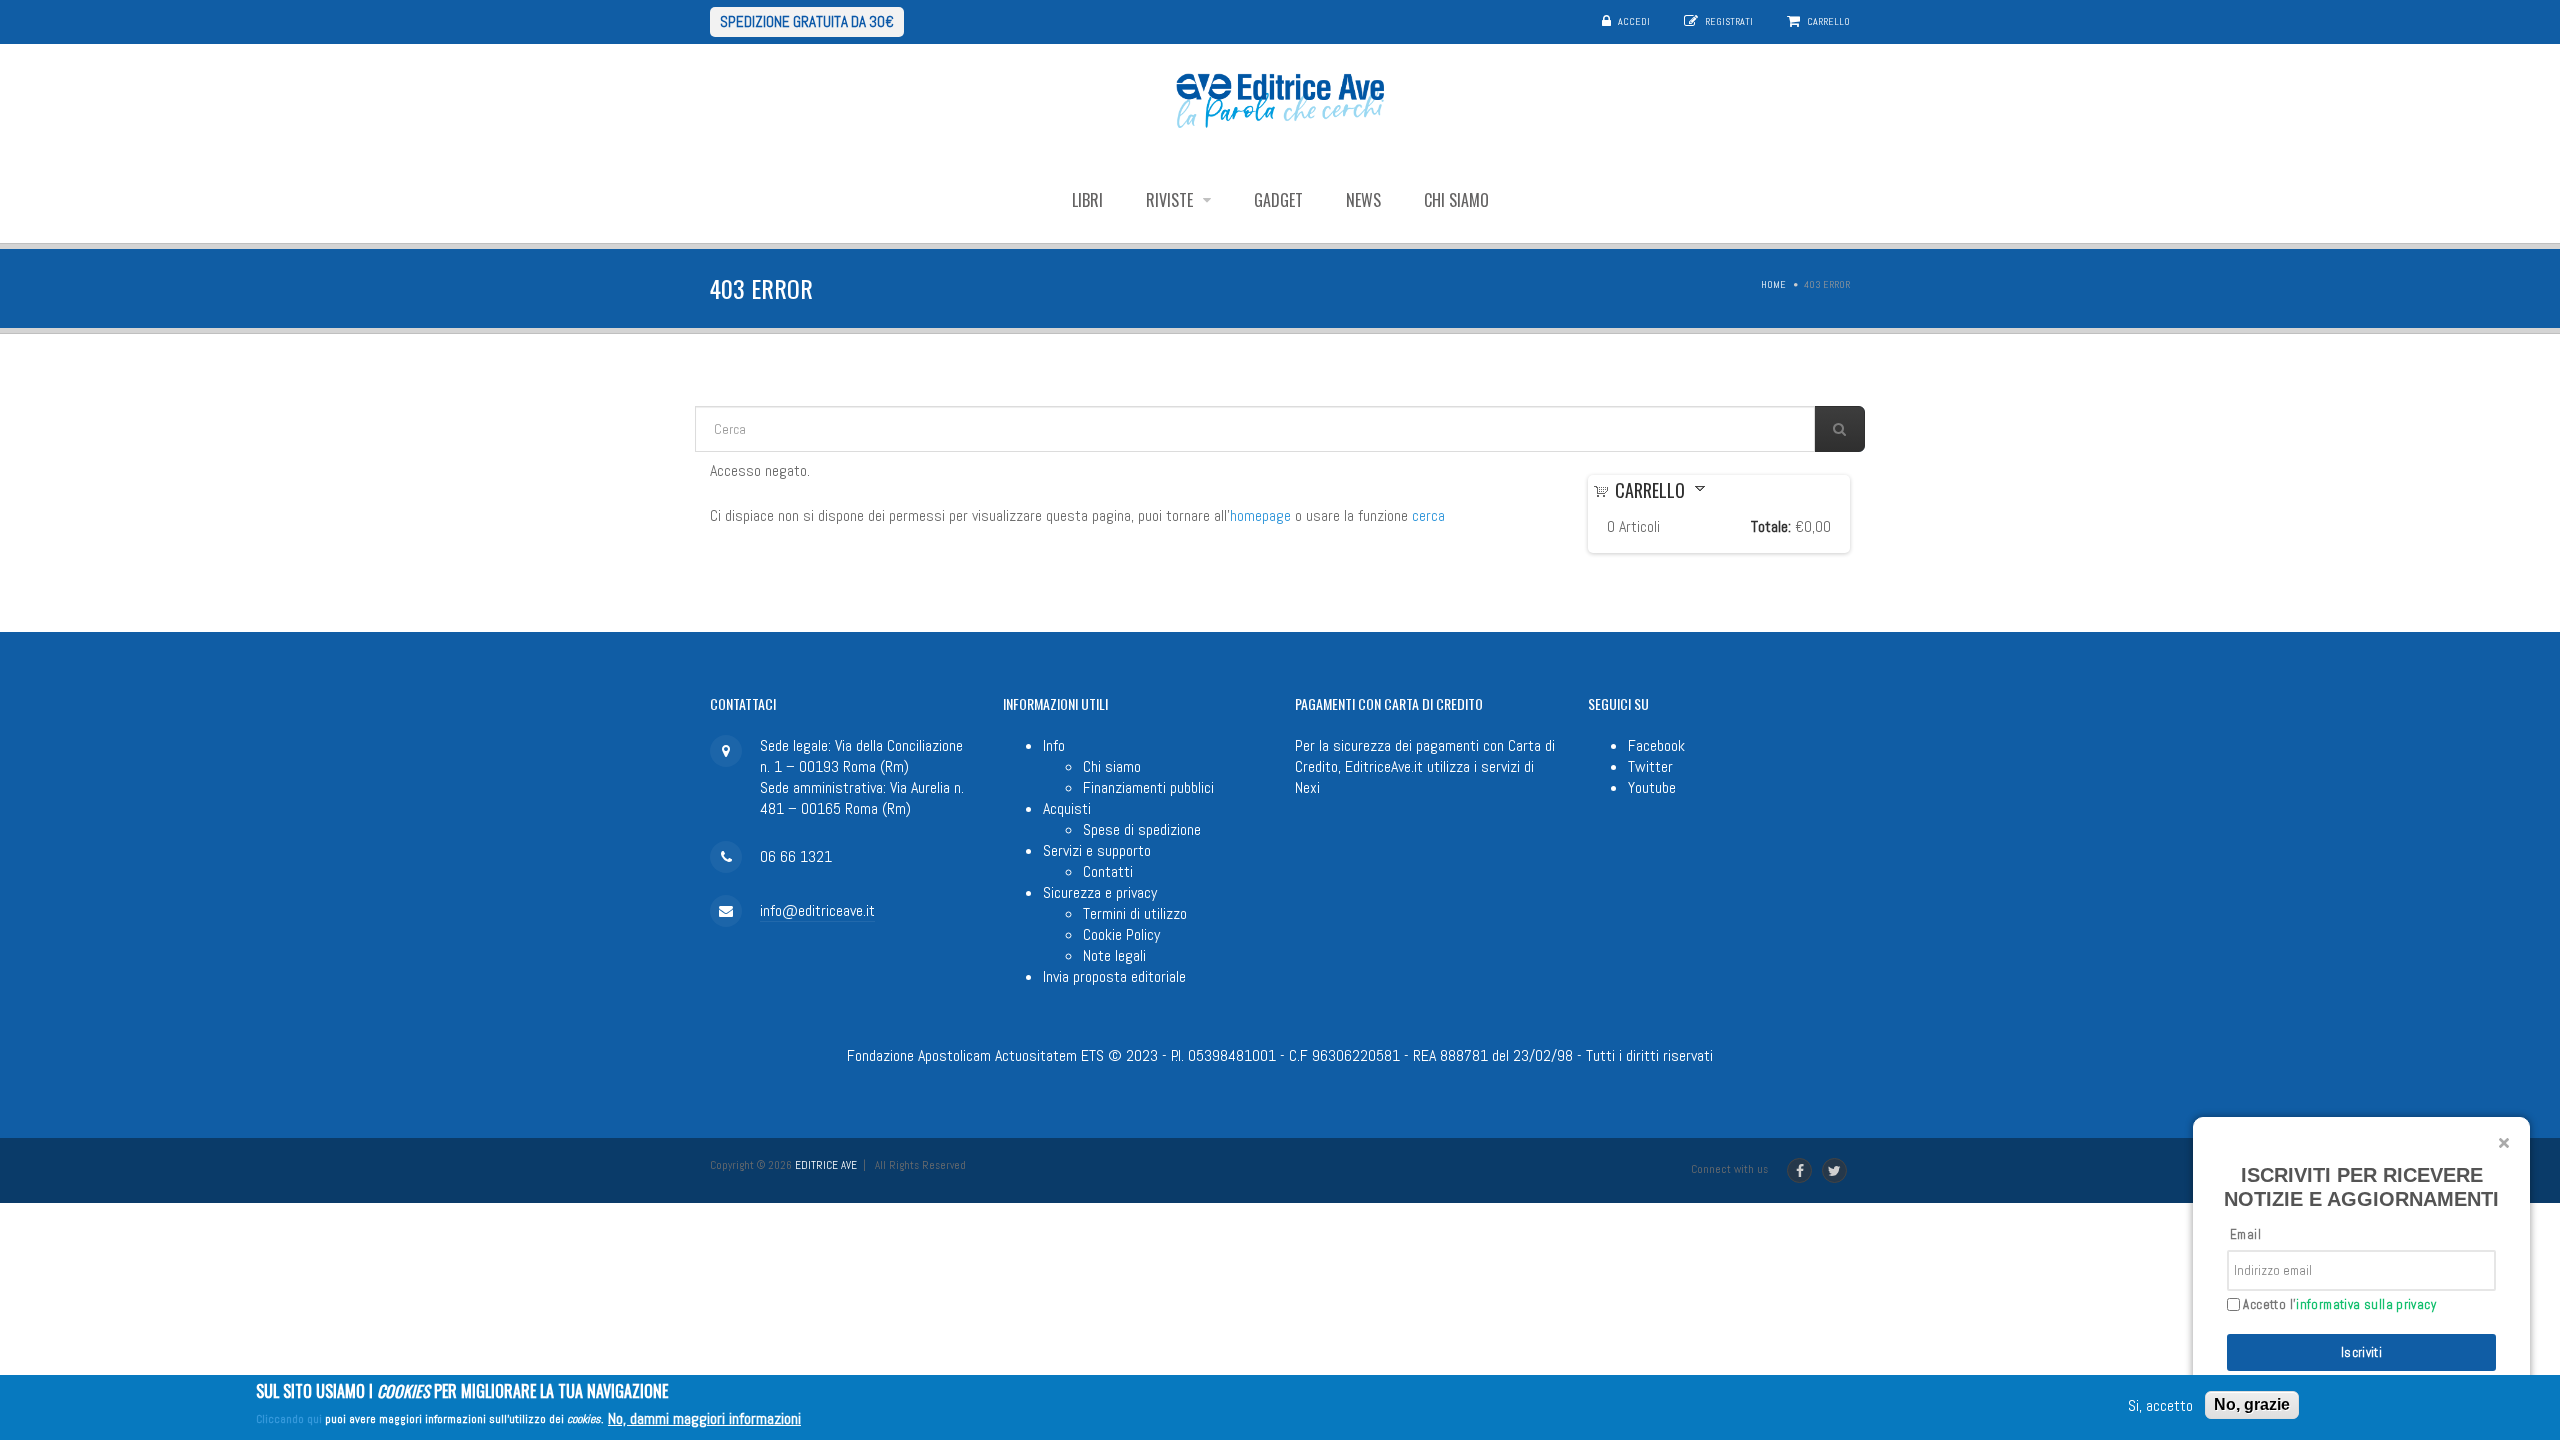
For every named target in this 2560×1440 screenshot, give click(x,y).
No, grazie (2252, 1404)
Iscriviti (2362, 1352)
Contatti (1108, 871)
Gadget (1278, 200)
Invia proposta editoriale (1114, 976)
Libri (1087, 200)
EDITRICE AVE (826, 1165)
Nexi (1307, 787)
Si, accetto (2160, 1405)
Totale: (1771, 526)
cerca (1428, 515)
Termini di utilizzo (1135, 913)
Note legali (1114, 955)
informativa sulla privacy (2366, 1304)
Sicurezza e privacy (1100, 892)
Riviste (1171, 200)
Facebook (1656, 745)
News (1363, 200)
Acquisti (1067, 808)
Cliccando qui (289, 1419)
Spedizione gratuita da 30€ (807, 21)
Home (1773, 284)
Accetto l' (2338, 1305)
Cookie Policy (1121, 934)
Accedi (1634, 21)
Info (1054, 745)
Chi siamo (1456, 200)
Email (2245, 1234)
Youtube (1652, 787)
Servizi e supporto (1097, 850)
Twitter (1650, 766)
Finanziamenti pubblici (1148, 787)
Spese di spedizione (1142, 829)
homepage (1260, 515)
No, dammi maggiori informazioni (704, 1417)
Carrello (1828, 21)
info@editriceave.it (817, 910)
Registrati (1729, 21)
